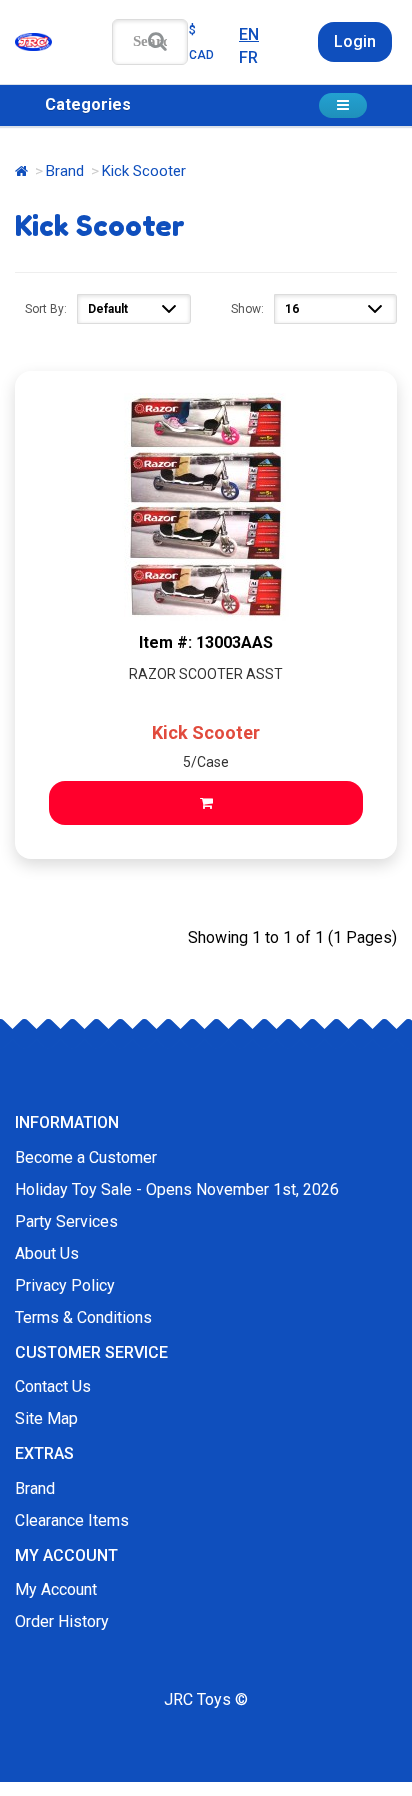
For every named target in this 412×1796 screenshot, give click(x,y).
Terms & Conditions (83, 1317)
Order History (62, 1621)
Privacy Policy (65, 1285)
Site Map (46, 1418)
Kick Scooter (206, 732)
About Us (47, 1253)
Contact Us (53, 1386)
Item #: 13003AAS (206, 642)
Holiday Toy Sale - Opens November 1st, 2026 (177, 1189)
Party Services (66, 1221)
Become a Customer (86, 1157)
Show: (247, 309)
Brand (65, 171)
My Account (56, 1589)
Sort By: (46, 309)
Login (355, 41)
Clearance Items (72, 1520)
